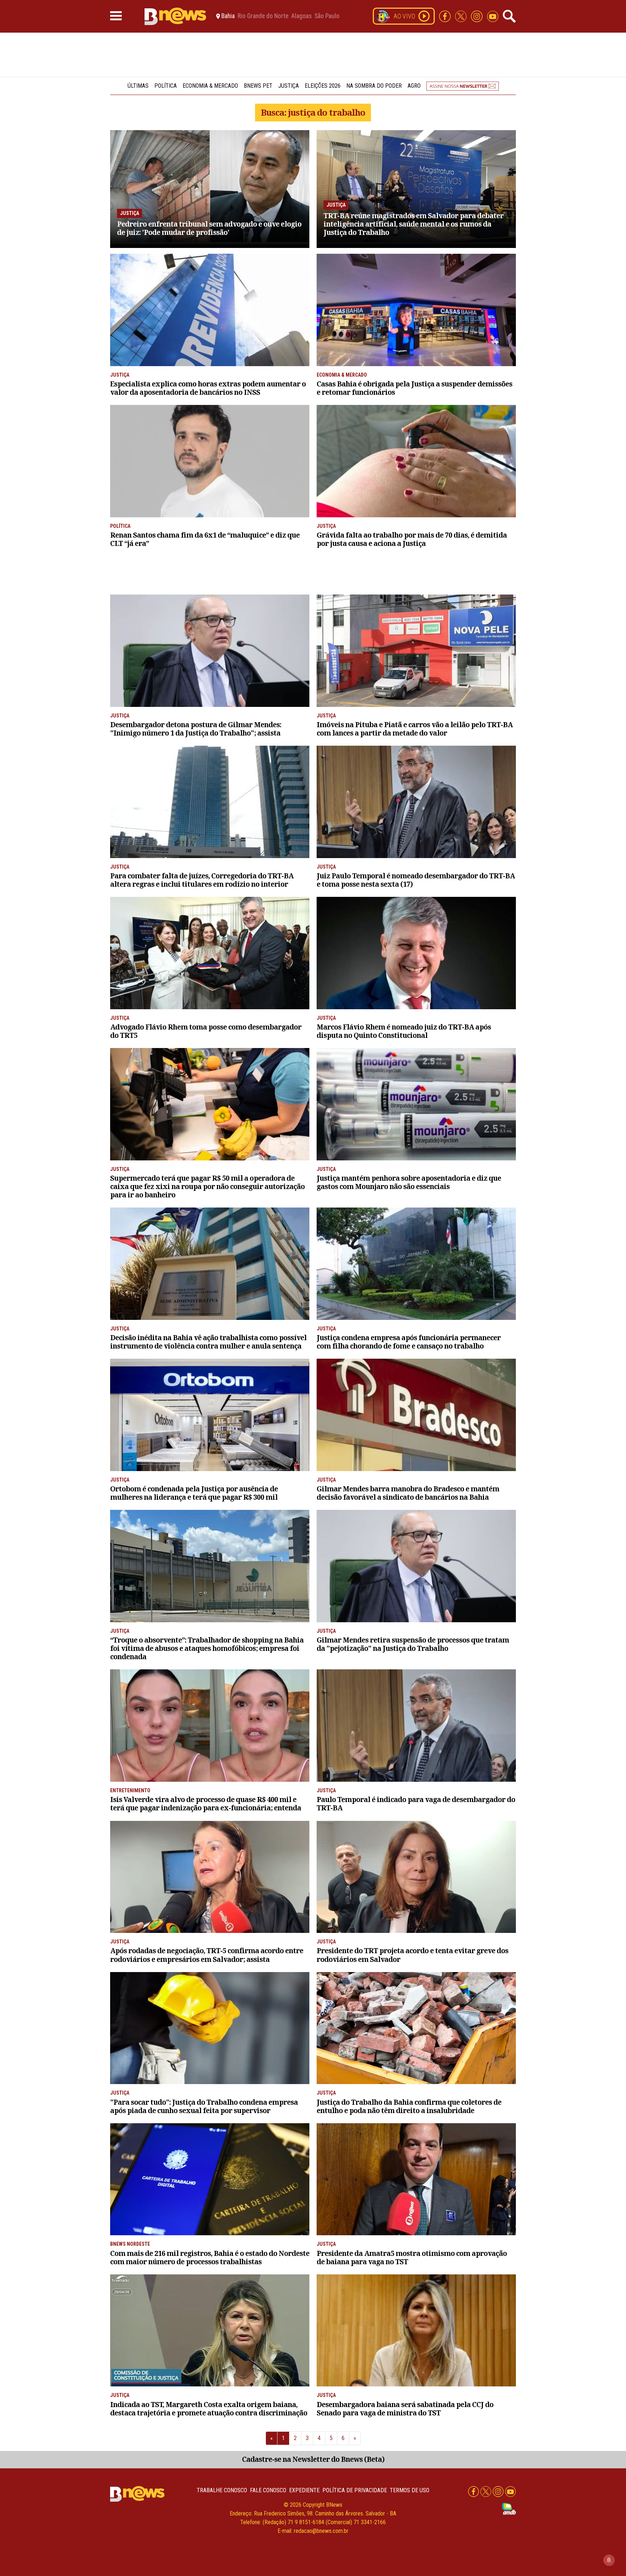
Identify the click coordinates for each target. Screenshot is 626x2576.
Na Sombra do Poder (374, 86)
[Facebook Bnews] (446, 16)
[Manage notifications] (609, 2560)
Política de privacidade (355, 2490)
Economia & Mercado (210, 86)
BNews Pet (258, 86)
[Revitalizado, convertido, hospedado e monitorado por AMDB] (509, 2508)
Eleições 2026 (323, 86)
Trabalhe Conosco (222, 2490)
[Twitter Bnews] (462, 16)
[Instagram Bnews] (477, 16)
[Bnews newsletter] (463, 86)
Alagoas (301, 16)
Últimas (138, 86)
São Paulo (327, 16)
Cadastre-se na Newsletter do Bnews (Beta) (313, 2459)
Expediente (304, 2490)
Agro (414, 86)
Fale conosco (268, 2490)
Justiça (289, 86)
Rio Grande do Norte (263, 16)
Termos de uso (410, 2490)
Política (166, 86)
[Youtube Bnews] (493, 16)
